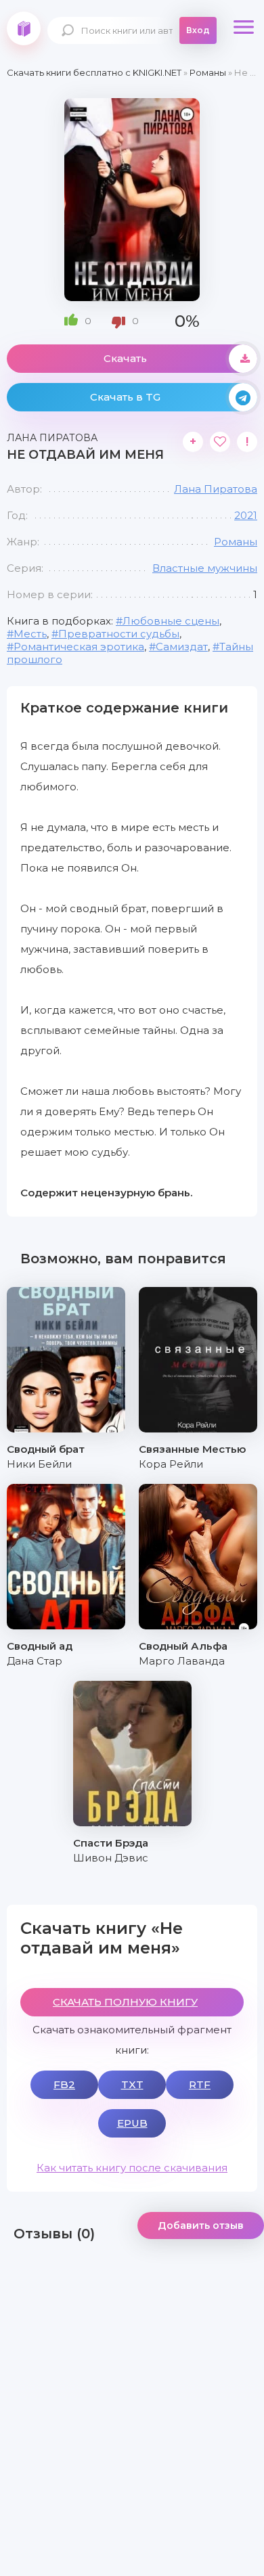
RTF (200, 2084)
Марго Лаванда (182, 1661)
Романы (236, 542)
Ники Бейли (39, 1464)
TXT (132, 2084)
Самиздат (182, 647)
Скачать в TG (125, 397)
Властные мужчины (205, 568)
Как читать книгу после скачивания (132, 2168)
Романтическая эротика (79, 647)
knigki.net (24, 28)
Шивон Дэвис (111, 1858)
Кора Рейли (171, 1464)
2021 (246, 515)
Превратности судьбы (119, 634)
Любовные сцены (171, 621)
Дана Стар (35, 1661)
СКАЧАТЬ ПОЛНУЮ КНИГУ (125, 2002)
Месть (30, 634)
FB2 (64, 2084)
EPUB (132, 2123)
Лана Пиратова (216, 489)
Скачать (125, 358)
